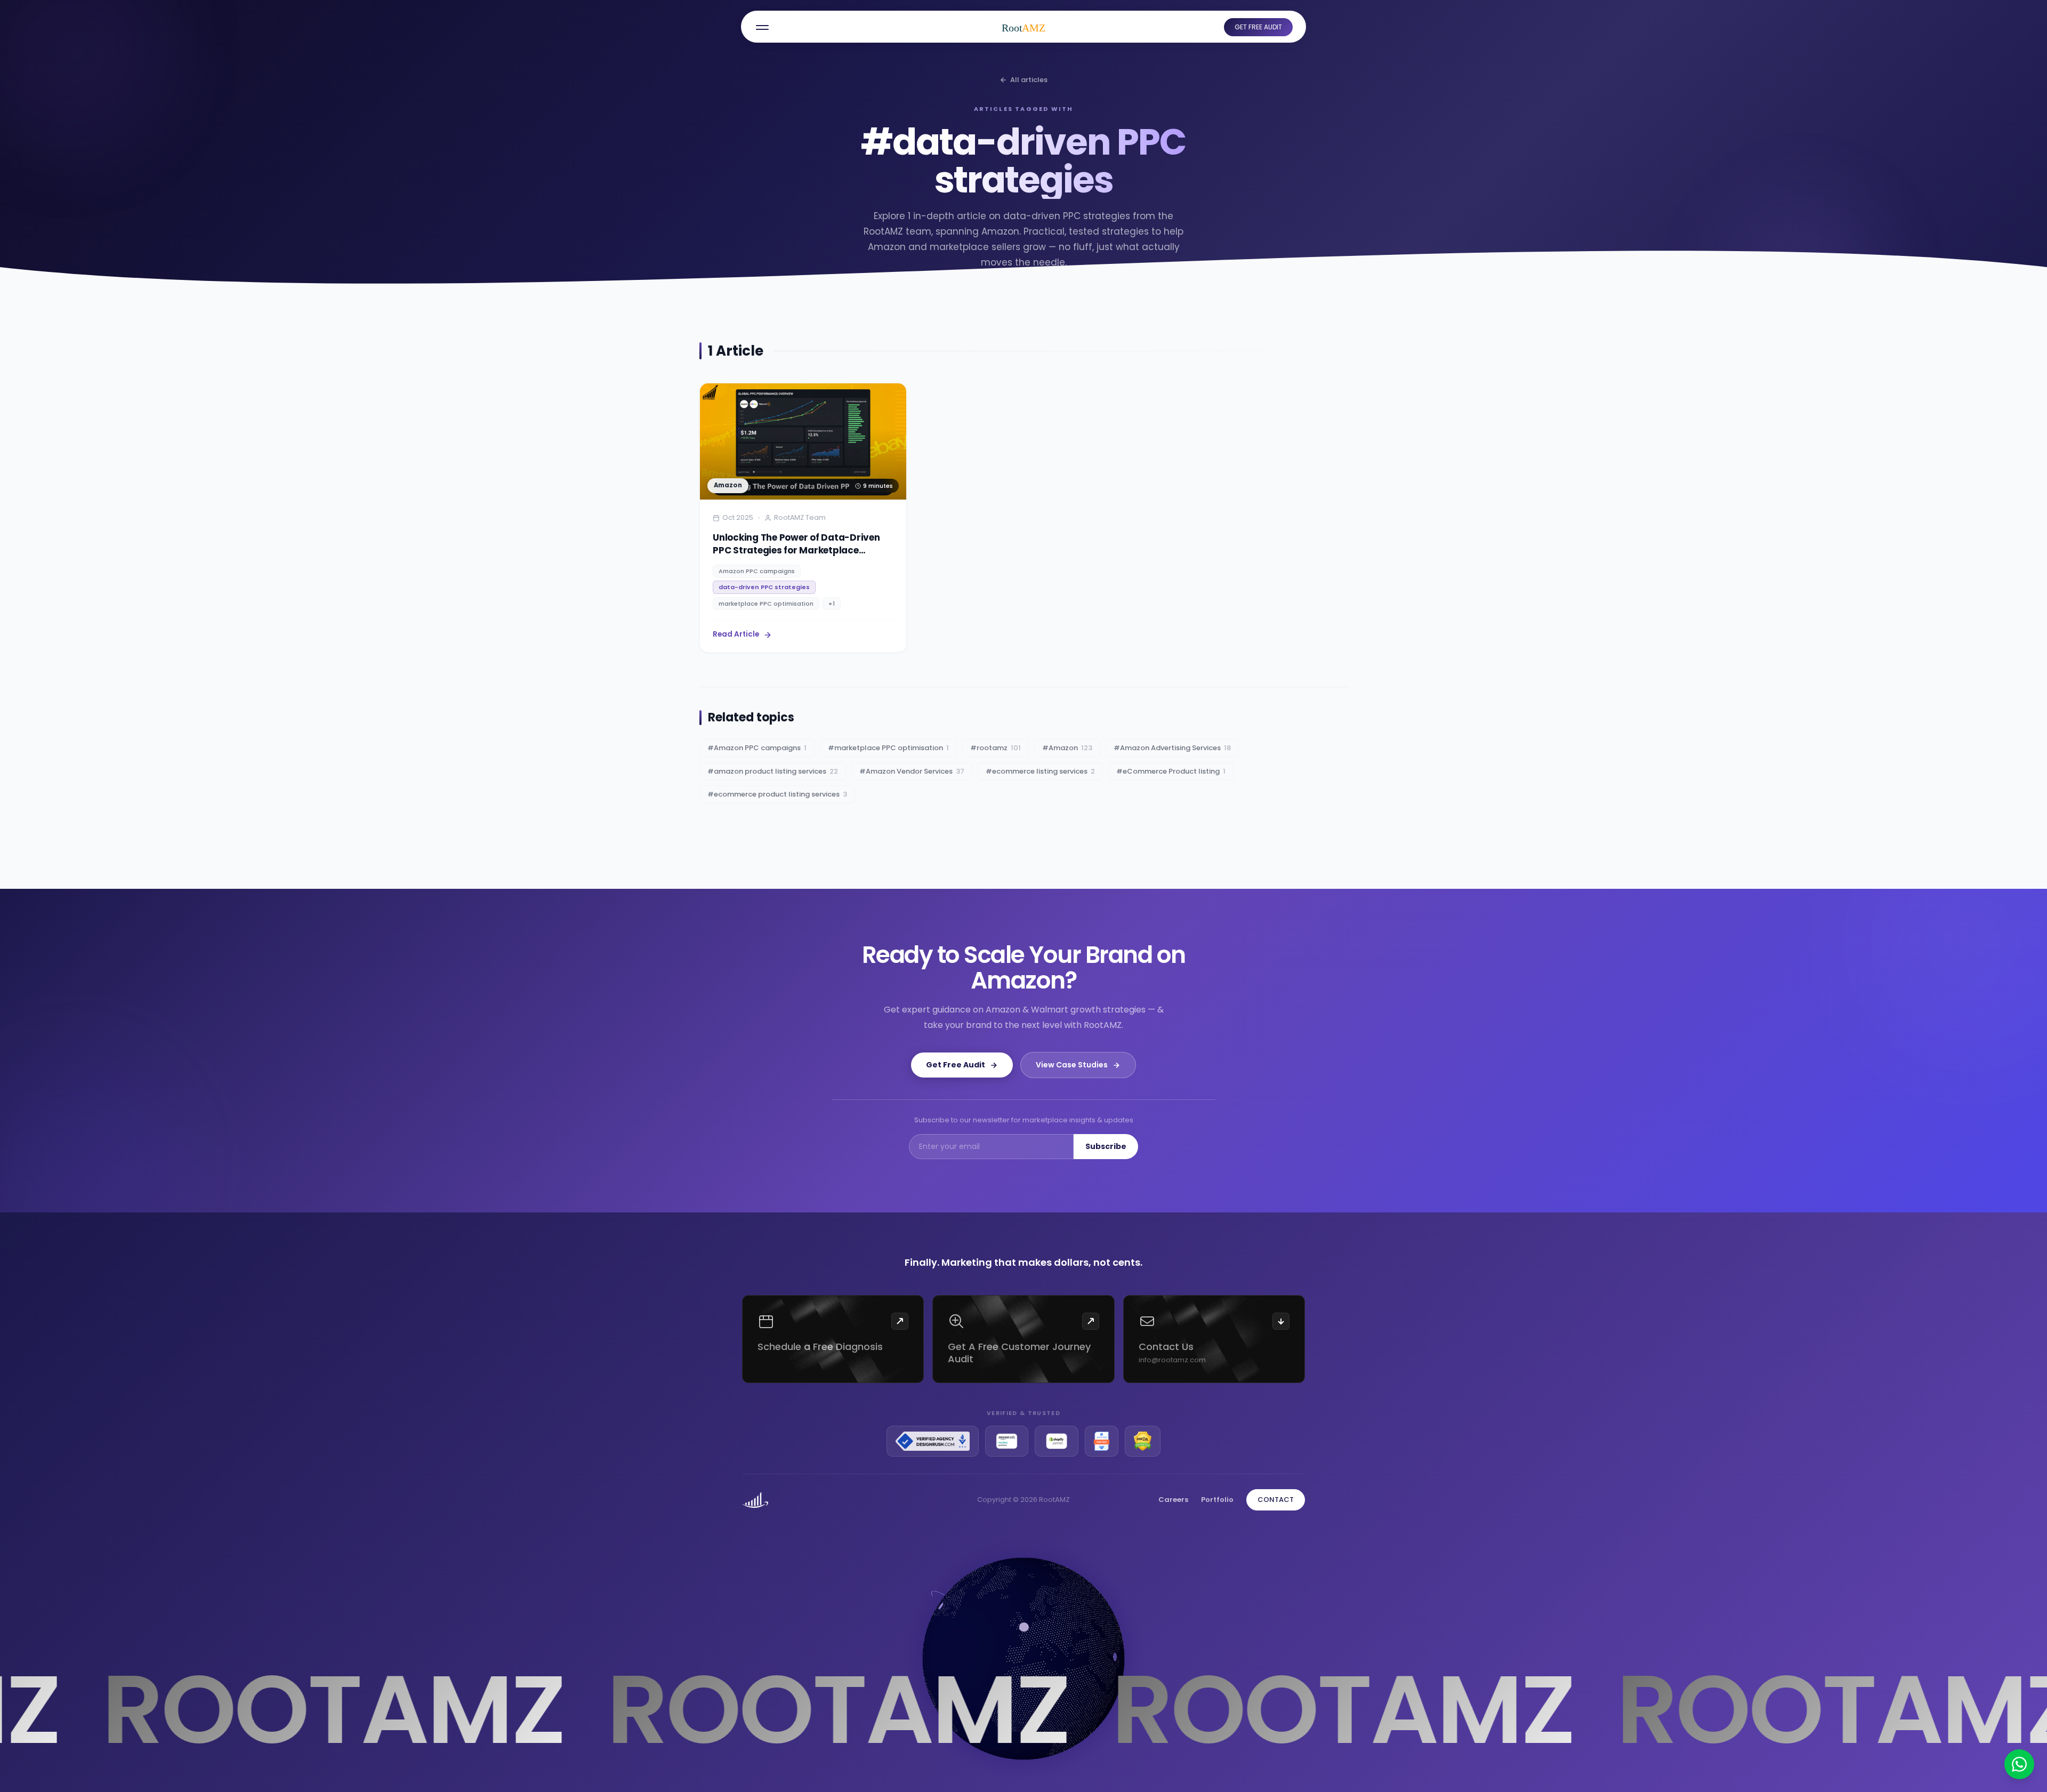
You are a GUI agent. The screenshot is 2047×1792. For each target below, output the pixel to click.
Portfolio (1217, 1500)
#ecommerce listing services (1040, 771)
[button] (762, 27)
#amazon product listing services (773, 771)
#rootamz (996, 748)
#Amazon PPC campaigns (757, 748)
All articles (1029, 80)
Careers (1173, 1500)
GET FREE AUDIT (1258, 27)
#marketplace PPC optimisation (888, 748)
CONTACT (1276, 1500)
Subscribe (1106, 1146)
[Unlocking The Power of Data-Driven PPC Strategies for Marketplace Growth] (803, 518)
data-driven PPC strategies (764, 587)
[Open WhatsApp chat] (2019, 1764)
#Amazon (1067, 748)
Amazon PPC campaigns (757, 571)
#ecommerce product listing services (777, 794)
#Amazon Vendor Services (912, 771)
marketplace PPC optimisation (766, 604)
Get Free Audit (956, 1065)
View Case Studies (1072, 1065)
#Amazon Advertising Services (1172, 748)
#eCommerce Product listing (1171, 771)
